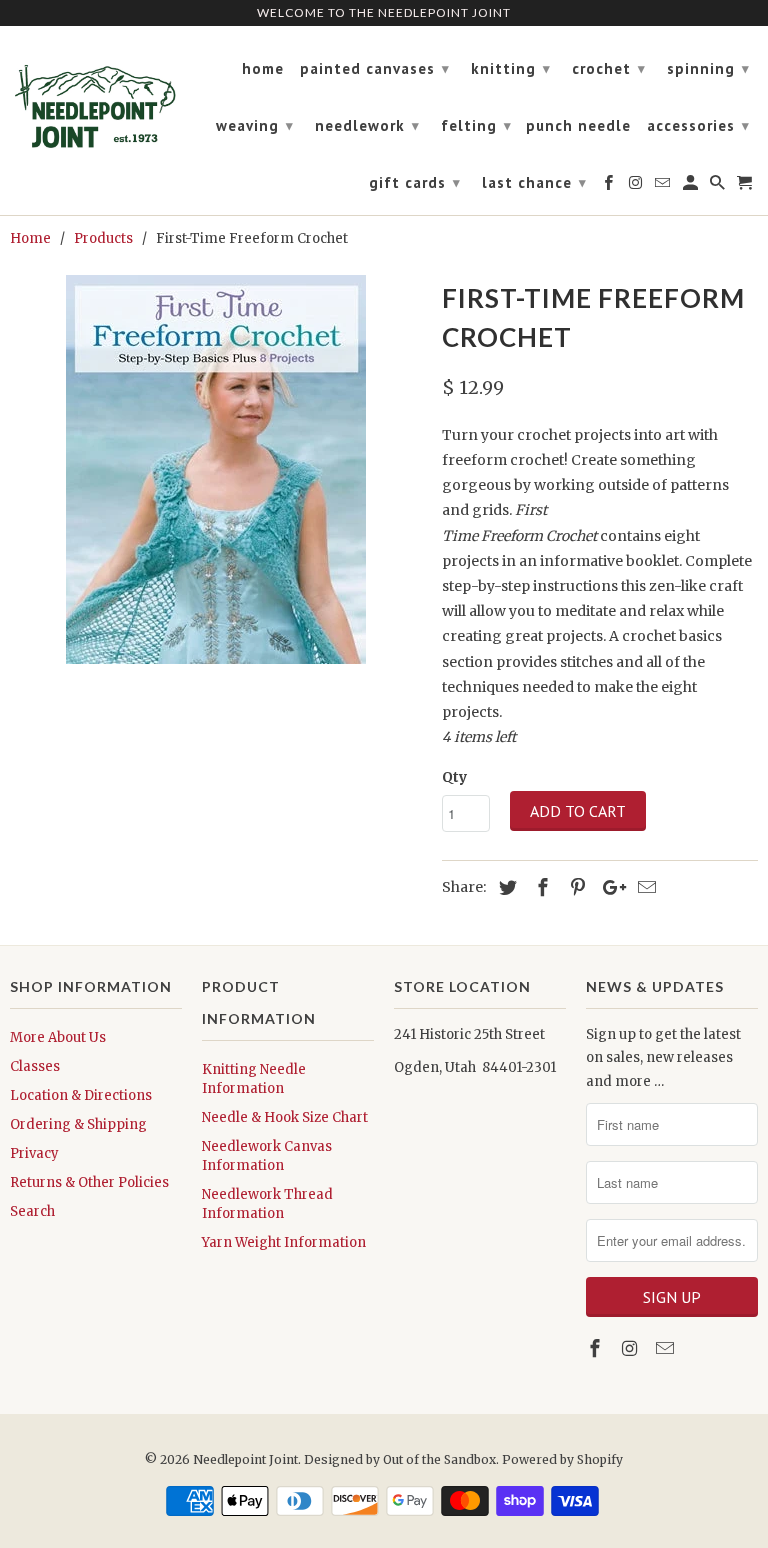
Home (263, 69)
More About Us (58, 1037)
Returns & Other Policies (89, 1182)
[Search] (719, 187)
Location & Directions (81, 1095)
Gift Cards (415, 182)
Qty (454, 777)
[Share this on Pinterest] (575, 887)
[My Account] (692, 187)
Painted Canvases (375, 68)
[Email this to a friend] (644, 887)
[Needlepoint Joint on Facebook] (597, 1348)
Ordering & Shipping (78, 1124)
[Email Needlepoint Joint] (667, 1348)
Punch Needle (578, 126)
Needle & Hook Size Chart (285, 1117)
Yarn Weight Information (284, 1242)
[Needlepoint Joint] (96, 98)
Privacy (34, 1153)
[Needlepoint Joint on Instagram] (632, 1348)
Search (32, 1211)
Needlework (367, 125)
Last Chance (534, 182)
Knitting (511, 68)
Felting (476, 125)
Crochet (609, 68)
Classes (35, 1066)
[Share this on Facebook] (540, 887)
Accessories (698, 125)
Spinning (708, 68)
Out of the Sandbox (439, 1459)
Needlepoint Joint (245, 1459)
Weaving (255, 125)
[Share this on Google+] (609, 887)
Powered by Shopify (562, 1459)
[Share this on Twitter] (505, 887)
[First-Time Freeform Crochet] (216, 469)
